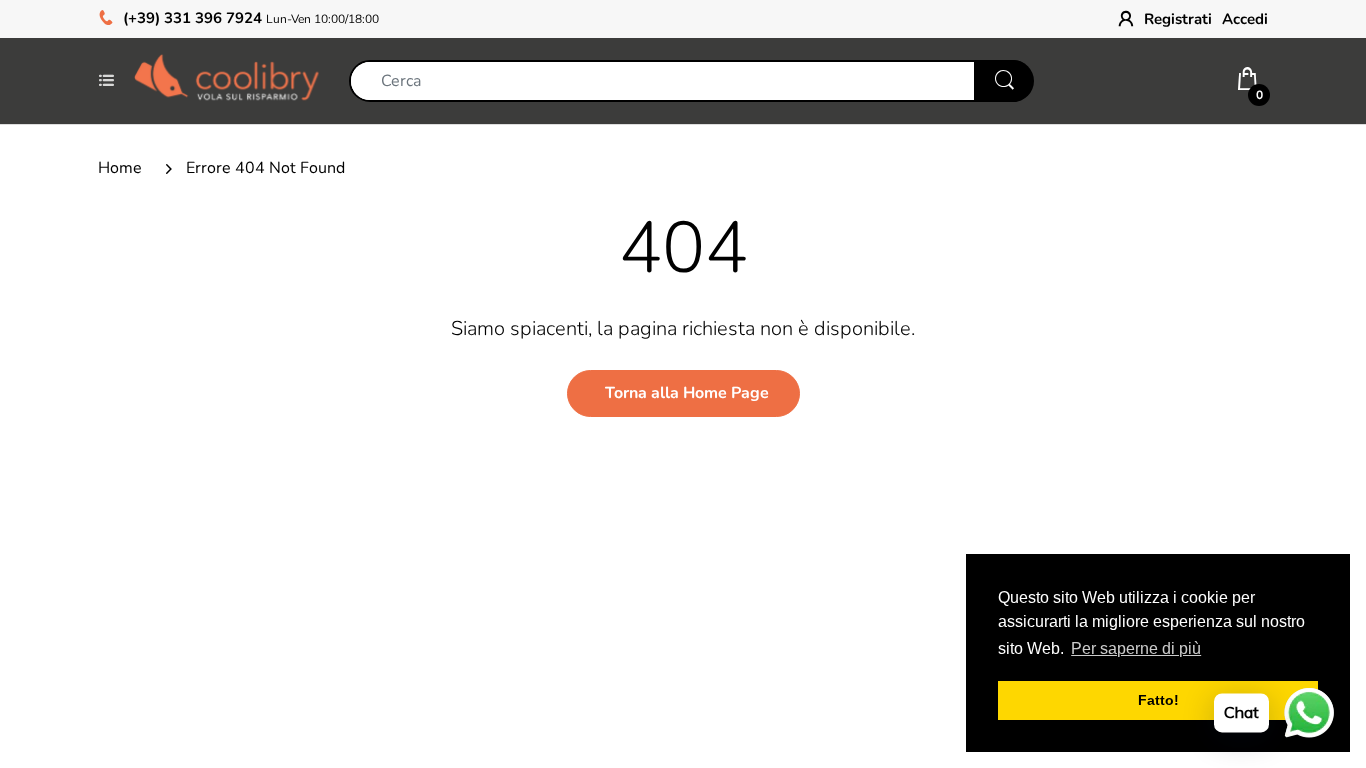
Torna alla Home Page (687, 393)
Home (120, 168)
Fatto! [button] (1158, 700)
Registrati (1178, 19)
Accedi (1245, 19)
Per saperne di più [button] (1136, 648)
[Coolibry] (226, 80)
